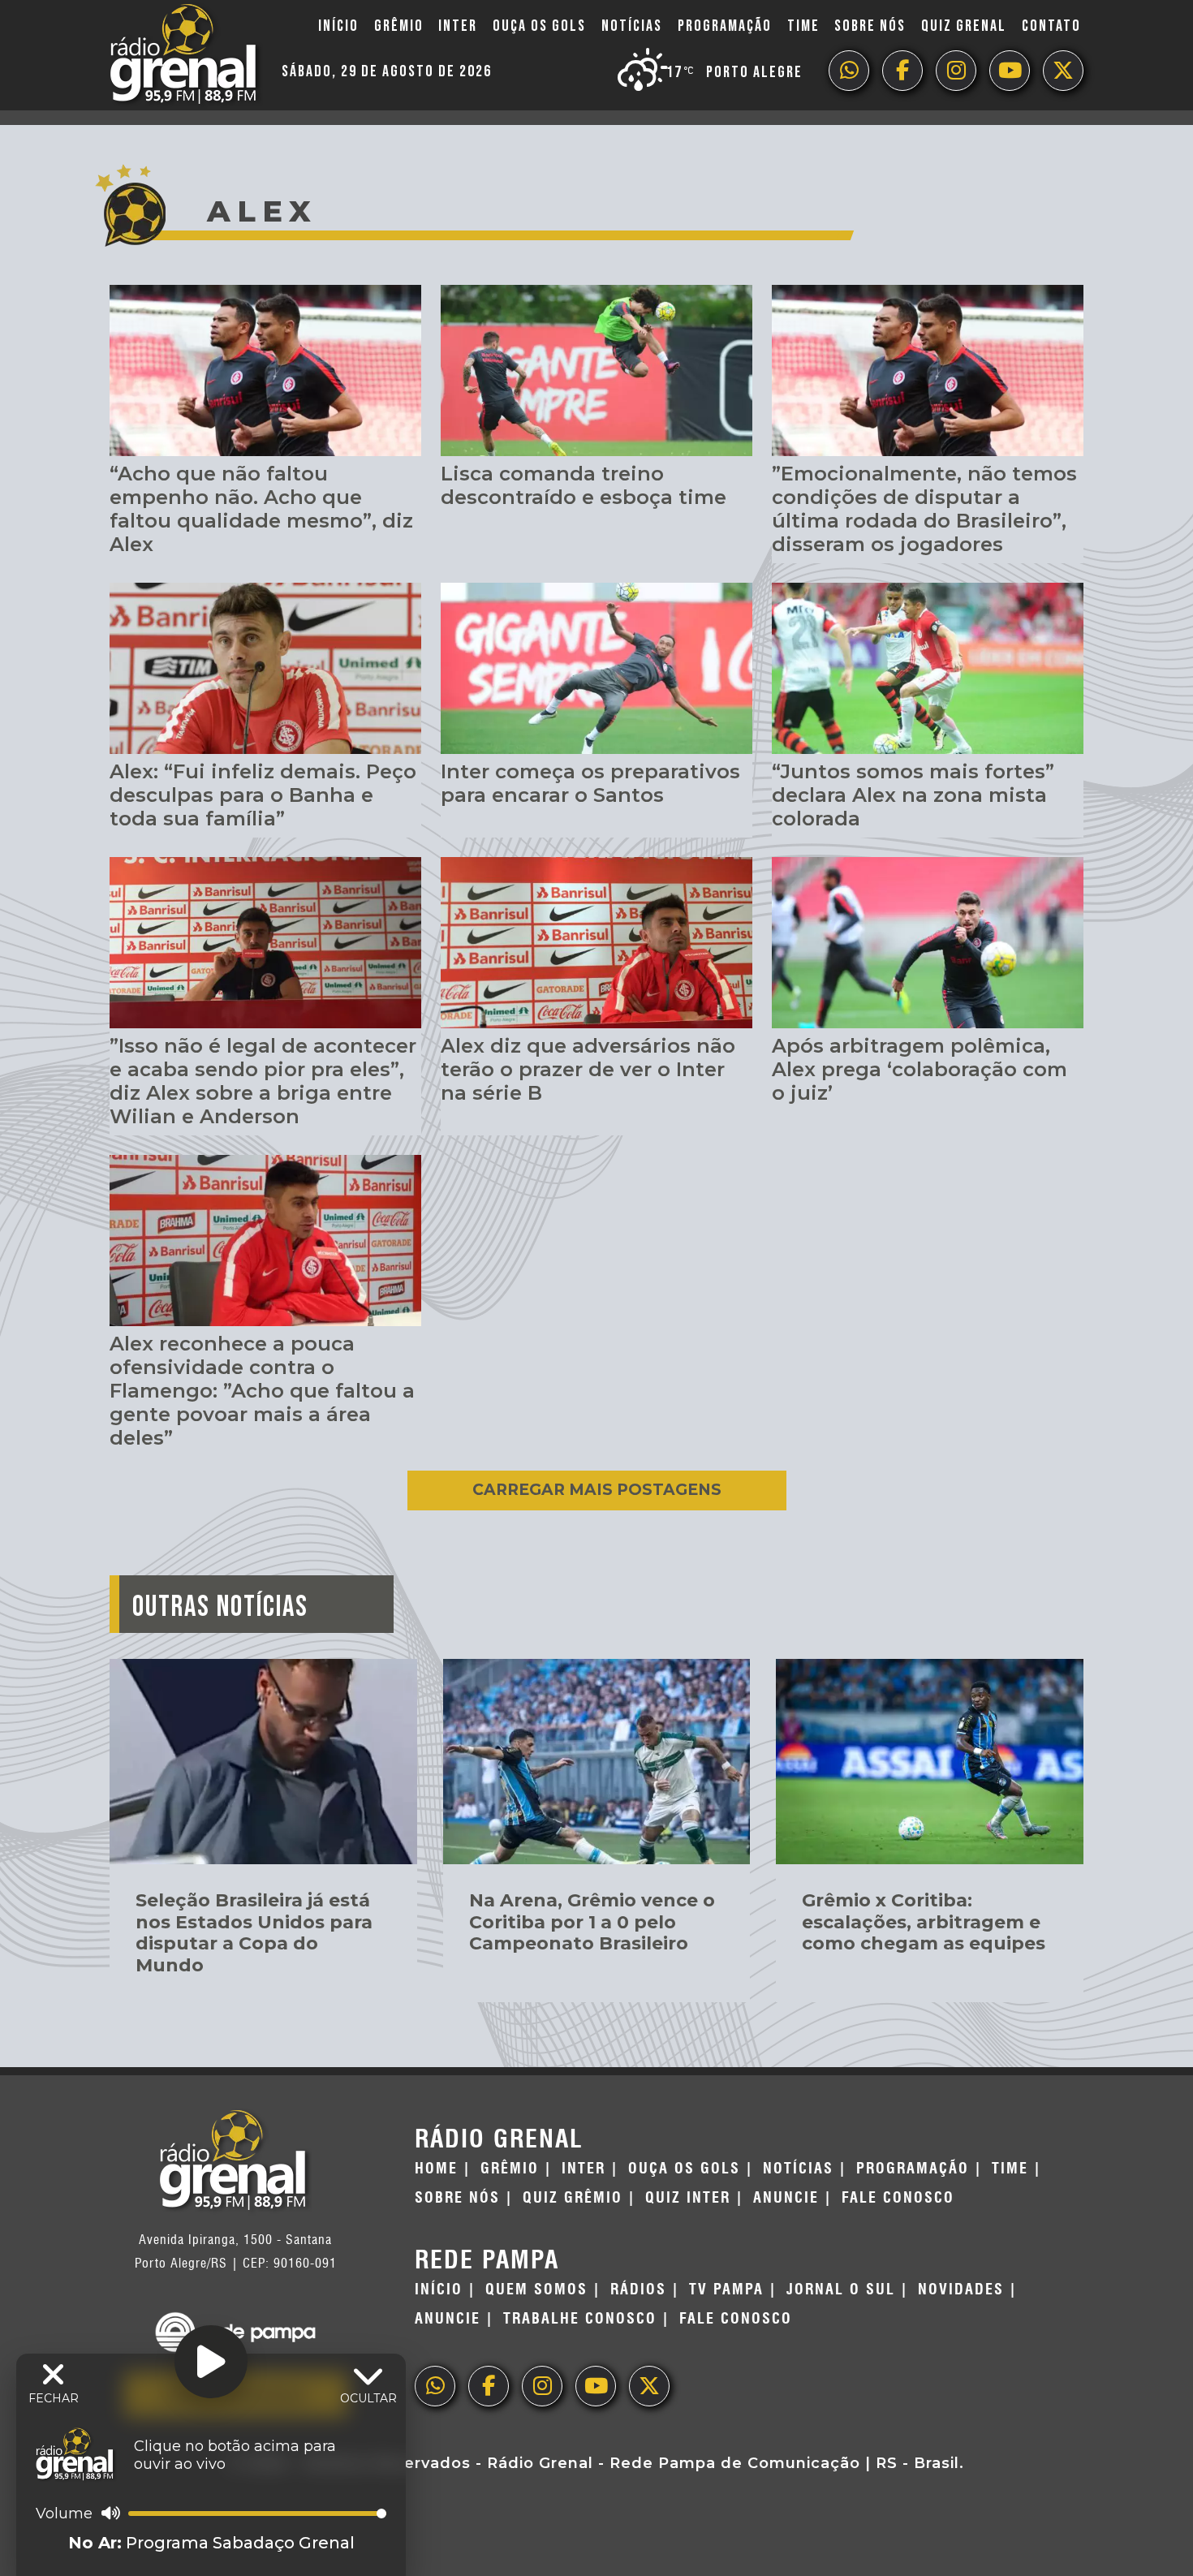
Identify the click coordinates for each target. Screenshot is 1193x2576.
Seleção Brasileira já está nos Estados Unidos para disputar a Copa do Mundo (254, 1932)
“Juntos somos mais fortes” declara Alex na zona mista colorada (913, 795)
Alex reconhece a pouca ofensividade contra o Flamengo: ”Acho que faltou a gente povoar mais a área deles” (262, 1390)
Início (338, 26)
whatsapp (849, 71)
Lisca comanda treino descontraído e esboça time (584, 485)
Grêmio (399, 26)
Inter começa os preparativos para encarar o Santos (590, 783)
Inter (458, 26)
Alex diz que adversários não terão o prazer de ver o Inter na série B (588, 1069)
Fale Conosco (898, 2198)
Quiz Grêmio (573, 2198)
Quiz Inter (688, 2198)
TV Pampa (726, 2290)
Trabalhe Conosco (580, 2319)
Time (803, 26)
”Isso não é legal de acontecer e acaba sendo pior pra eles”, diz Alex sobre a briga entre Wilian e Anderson (263, 1081)
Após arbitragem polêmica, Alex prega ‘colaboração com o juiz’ (920, 1069)
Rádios (638, 2290)
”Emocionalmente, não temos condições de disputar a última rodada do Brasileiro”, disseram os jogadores (924, 508)
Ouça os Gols (539, 26)
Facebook (902, 71)
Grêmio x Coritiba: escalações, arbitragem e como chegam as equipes (924, 1922)
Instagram (956, 71)
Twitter (1063, 71)
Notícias (632, 26)
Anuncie (786, 2198)
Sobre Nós (870, 26)
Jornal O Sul (841, 2290)
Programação (725, 26)
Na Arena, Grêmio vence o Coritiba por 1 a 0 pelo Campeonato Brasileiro (592, 1922)
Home (436, 2169)
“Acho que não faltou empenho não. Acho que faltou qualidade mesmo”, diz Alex (261, 508)
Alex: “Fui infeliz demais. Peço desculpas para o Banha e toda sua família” (263, 795)
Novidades (961, 2290)
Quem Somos (536, 2290)
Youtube (1010, 71)
